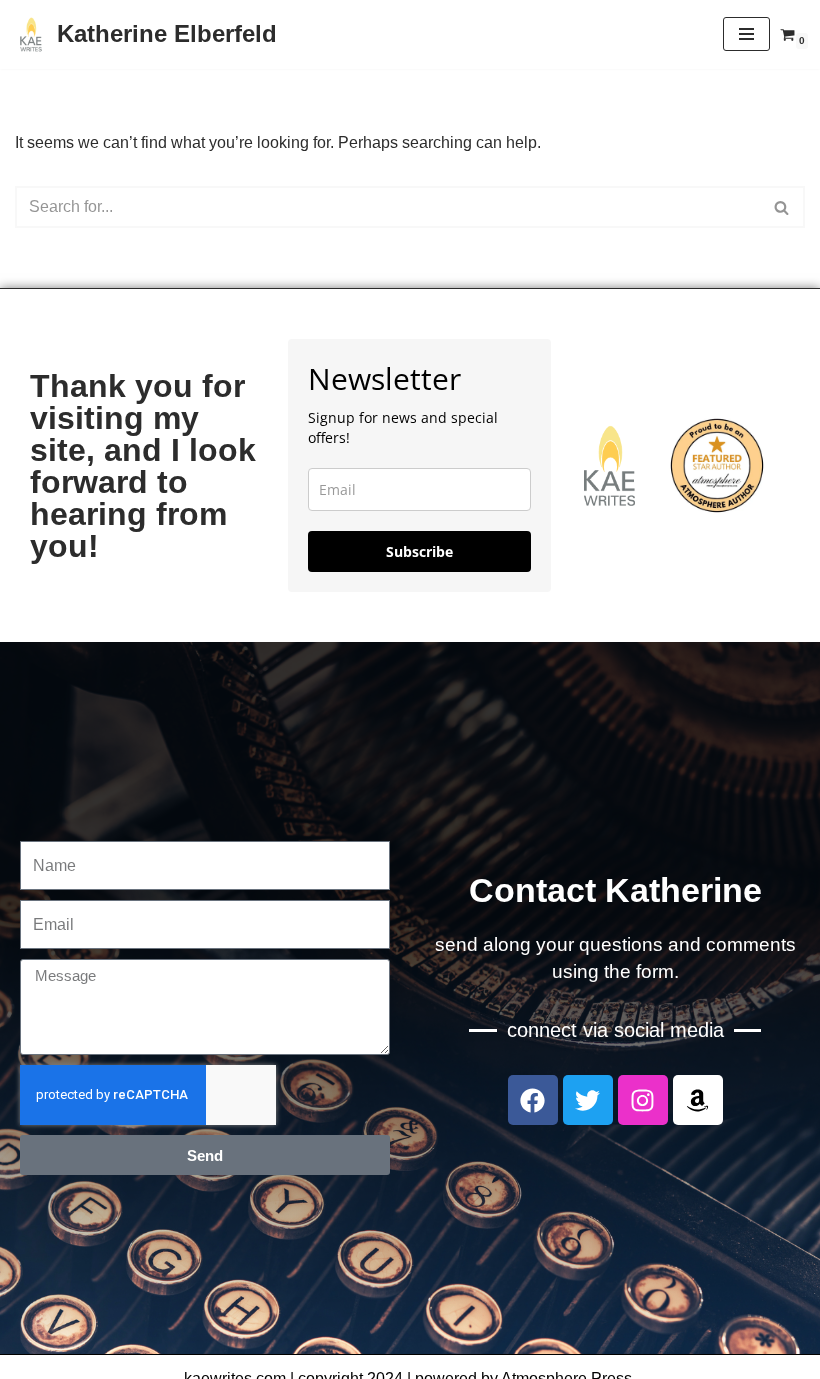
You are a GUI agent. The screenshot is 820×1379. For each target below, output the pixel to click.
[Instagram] (643, 1100)
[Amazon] (698, 1100)
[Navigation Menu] (746, 34)
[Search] (782, 207)
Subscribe (419, 551)
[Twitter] (588, 1100)
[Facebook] (533, 1100)
